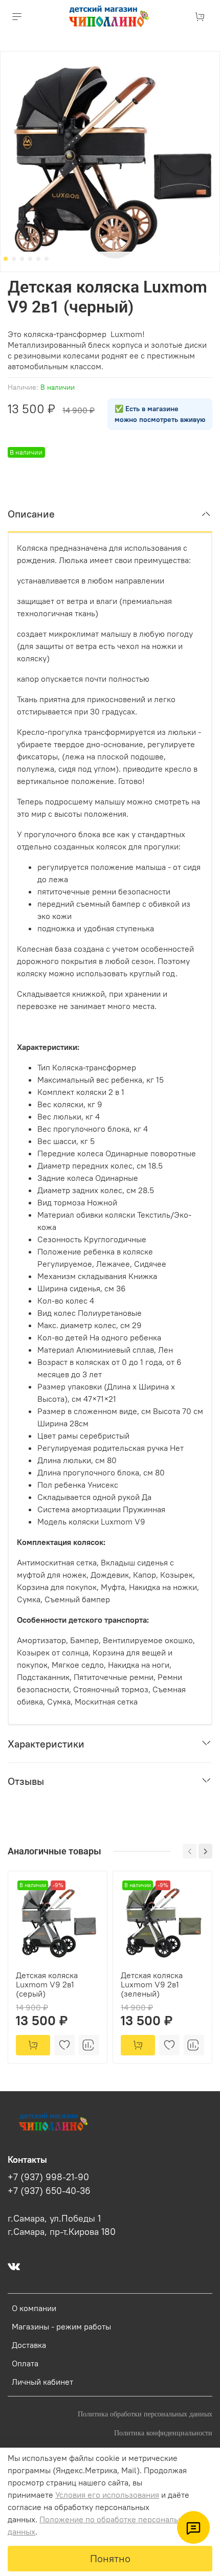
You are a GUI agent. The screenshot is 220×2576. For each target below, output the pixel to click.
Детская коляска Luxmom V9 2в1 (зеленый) (152, 1984)
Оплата (25, 2363)
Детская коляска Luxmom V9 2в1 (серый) (47, 1984)
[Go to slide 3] (22, 259)
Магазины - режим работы (61, 2326)
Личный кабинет (42, 2382)
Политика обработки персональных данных (145, 2414)
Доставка (29, 2345)
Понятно (110, 2558)
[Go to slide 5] (38, 259)
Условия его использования (107, 2495)
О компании (34, 2308)
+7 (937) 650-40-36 (49, 2191)
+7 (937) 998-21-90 (48, 2177)
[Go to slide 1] (6, 259)
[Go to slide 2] (14, 259)
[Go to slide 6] (47, 259)
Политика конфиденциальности (163, 2433)
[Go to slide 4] (30, 259)
